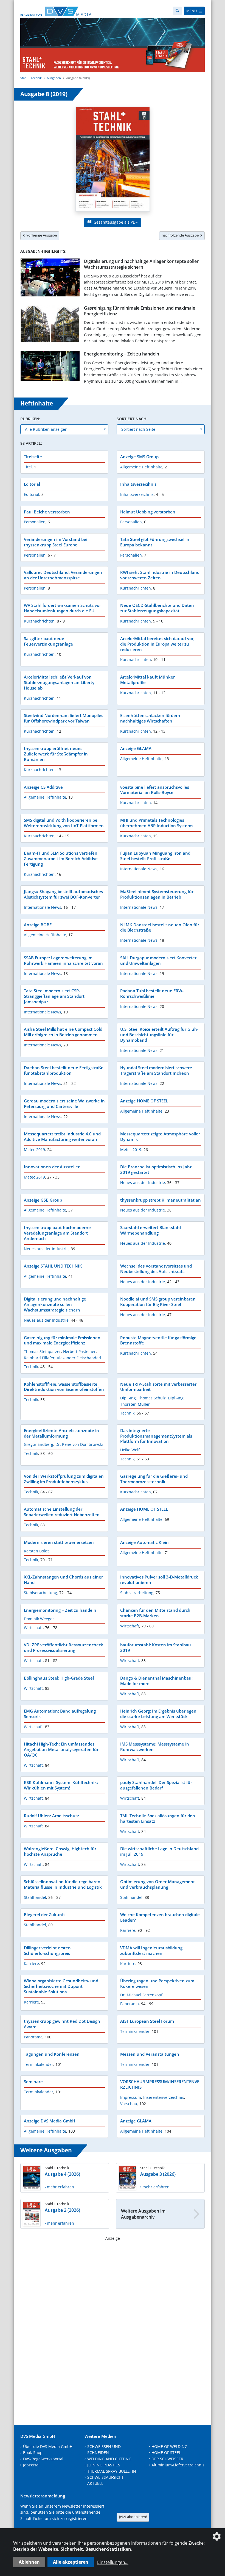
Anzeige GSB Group (43, 1200)
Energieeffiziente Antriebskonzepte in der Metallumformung (61, 1433)
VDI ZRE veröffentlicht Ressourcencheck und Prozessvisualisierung (64, 1647)
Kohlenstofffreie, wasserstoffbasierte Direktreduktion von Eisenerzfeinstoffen (64, 1387)
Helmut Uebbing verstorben (148, 512)
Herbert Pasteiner (79, 1351)
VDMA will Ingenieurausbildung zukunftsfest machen (151, 1950)
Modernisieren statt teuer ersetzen (59, 1542)
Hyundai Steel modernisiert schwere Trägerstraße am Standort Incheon (156, 1070)
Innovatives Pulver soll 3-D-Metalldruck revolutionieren (159, 1580)
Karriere (128, 1930)
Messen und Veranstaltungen (150, 2054)
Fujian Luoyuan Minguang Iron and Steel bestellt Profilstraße (155, 856)
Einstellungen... (113, 2562)
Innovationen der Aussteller (52, 1167)
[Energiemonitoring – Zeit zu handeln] (50, 367)
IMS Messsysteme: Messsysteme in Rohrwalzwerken (155, 1747)
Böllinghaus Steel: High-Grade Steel (59, 1678)
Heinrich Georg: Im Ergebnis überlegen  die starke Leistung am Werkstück (159, 1714)
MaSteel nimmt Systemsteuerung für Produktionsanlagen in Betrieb (157, 894)
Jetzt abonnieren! (133, 2517)
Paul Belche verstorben (47, 512)
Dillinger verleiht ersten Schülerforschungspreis (47, 1950)
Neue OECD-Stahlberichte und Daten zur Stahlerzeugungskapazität (157, 608)
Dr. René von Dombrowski (79, 1444)
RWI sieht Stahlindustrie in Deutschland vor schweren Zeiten (160, 575)
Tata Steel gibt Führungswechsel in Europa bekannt (155, 542)
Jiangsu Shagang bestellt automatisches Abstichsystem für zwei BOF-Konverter (63, 894)
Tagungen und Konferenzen (52, 2054)
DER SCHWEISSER (167, 2459)
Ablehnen (29, 2562)
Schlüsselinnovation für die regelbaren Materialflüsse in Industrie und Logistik (63, 1884)
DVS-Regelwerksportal (43, 2459)
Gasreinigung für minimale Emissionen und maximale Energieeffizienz (140, 311)
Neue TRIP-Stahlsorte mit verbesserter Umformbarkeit (158, 1387)
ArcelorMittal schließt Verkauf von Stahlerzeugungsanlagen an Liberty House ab (59, 682)
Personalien (35, 522)
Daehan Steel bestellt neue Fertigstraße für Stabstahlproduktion (64, 1070)
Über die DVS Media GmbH (48, 2446)
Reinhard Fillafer (39, 1358)
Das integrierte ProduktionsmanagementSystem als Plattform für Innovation (156, 1436)
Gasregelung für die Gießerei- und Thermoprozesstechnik (154, 1479)
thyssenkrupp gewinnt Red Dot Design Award (62, 2024)
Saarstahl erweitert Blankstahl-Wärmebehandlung (151, 1230)
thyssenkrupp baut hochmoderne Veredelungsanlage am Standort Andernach (57, 1233)
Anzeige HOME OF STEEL (144, 1101)
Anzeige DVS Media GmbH (50, 2121)
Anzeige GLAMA (136, 748)
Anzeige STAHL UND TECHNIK (53, 1266)
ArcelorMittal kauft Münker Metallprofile (147, 680)
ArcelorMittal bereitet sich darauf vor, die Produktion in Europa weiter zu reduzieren (157, 644)
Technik (31, 1367)
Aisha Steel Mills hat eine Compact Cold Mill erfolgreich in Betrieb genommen (63, 1032)
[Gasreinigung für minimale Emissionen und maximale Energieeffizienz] (50, 325)
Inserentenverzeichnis (164, 2097)
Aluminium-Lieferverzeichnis (178, 2465)
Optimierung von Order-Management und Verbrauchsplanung (157, 1884)
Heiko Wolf (130, 1450)
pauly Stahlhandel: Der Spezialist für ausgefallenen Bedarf (156, 1785)
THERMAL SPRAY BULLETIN (112, 2471)
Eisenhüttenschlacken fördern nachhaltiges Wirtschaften (150, 718)
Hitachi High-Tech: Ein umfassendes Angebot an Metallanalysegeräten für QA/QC (61, 1749)
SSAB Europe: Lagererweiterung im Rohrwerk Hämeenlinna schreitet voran (63, 960)
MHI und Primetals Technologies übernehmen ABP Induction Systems (157, 823)
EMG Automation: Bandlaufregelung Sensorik (60, 1714)
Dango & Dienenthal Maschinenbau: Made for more (156, 1681)
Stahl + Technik (31, 78)
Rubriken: (30, 419)
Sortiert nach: (132, 419)
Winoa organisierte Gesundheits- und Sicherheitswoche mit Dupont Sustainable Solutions (61, 1986)
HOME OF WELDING (169, 2446)
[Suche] (177, 11)
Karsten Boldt (36, 1551)
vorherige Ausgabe (41, 235)
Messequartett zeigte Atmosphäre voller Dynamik (160, 1136)
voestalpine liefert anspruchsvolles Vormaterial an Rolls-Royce (155, 790)
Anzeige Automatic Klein (144, 1542)
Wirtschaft (33, 1628)
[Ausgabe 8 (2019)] (113, 160)
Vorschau (129, 2104)
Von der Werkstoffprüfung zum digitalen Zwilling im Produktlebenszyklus (64, 1479)
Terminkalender (135, 2031)
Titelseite (33, 457)
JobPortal (31, 2465)
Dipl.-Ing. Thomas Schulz (143, 1398)
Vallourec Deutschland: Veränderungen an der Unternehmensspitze (63, 575)
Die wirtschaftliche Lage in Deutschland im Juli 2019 (159, 1851)
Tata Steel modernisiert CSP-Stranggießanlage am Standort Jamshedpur (54, 996)
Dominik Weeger (39, 1619)
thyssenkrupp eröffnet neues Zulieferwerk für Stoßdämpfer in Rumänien (56, 754)
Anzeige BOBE (38, 925)
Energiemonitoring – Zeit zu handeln (122, 354)
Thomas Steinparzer (42, 1351)
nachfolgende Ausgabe (181, 235)
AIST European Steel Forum (147, 2021)
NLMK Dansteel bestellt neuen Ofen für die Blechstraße (160, 927)
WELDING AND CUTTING (109, 2459)
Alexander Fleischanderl (79, 1358)
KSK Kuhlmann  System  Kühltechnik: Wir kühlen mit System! (61, 1785)
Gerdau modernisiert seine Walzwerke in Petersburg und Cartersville (64, 1104)
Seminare (33, 2082)
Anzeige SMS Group (139, 457)
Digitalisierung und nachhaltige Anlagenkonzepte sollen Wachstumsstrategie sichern (142, 264)
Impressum (131, 2097)
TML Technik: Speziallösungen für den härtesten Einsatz (158, 1818)
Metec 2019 (34, 1150)
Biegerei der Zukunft (44, 1914)
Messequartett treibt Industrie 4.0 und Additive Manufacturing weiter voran (62, 1136)
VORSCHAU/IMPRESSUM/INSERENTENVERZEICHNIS (160, 2084)
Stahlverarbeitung (40, 1593)
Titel (28, 467)
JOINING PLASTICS (104, 2465)
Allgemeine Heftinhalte (141, 467)
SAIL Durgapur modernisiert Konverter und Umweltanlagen (158, 960)
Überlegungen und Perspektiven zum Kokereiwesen (157, 1983)
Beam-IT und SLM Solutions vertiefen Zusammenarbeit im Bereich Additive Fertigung (61, 858)
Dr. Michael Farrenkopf (141, 1995)
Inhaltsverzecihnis (138, 484)
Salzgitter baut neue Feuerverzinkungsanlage (48, 641)
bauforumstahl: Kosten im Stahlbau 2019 (156, 1647)
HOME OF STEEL (166, 2453)
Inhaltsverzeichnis (137, 494)
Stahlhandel (35, 1897)
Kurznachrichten (136, 588)
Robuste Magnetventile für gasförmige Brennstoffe (158, 1340)
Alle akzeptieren (71, 2562)
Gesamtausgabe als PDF (115, 222)
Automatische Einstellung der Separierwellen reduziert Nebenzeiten (62, 1512)
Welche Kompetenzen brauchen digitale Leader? (160, 1917)
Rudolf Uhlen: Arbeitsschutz (51, 1816)
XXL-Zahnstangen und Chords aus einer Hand (63, 1580)
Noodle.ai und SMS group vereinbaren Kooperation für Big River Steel (158, 1302)
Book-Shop (33, 2453)
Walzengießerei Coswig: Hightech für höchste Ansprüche (60, 1851)
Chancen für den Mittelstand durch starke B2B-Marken (155, 1613)
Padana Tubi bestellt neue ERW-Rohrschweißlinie (152, 993)
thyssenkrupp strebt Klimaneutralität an (161, 1200)
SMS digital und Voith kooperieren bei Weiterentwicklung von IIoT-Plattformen (64, 823)
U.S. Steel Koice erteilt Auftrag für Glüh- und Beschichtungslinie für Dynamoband (159, 1035)
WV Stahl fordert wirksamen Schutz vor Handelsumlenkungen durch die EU (62, 608)
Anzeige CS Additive (43, 787)
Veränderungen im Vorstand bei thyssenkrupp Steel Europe (56, 542)
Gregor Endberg (39, 1444)
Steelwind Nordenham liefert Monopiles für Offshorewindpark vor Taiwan (64, 718)
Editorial (32, 484)
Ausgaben (54, 78)
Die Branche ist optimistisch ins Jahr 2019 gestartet (156, 1169)
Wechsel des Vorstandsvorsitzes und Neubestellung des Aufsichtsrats (156, 1269)
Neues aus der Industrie (143, 1183)
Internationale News (139, 869)
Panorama (130, 2004)
